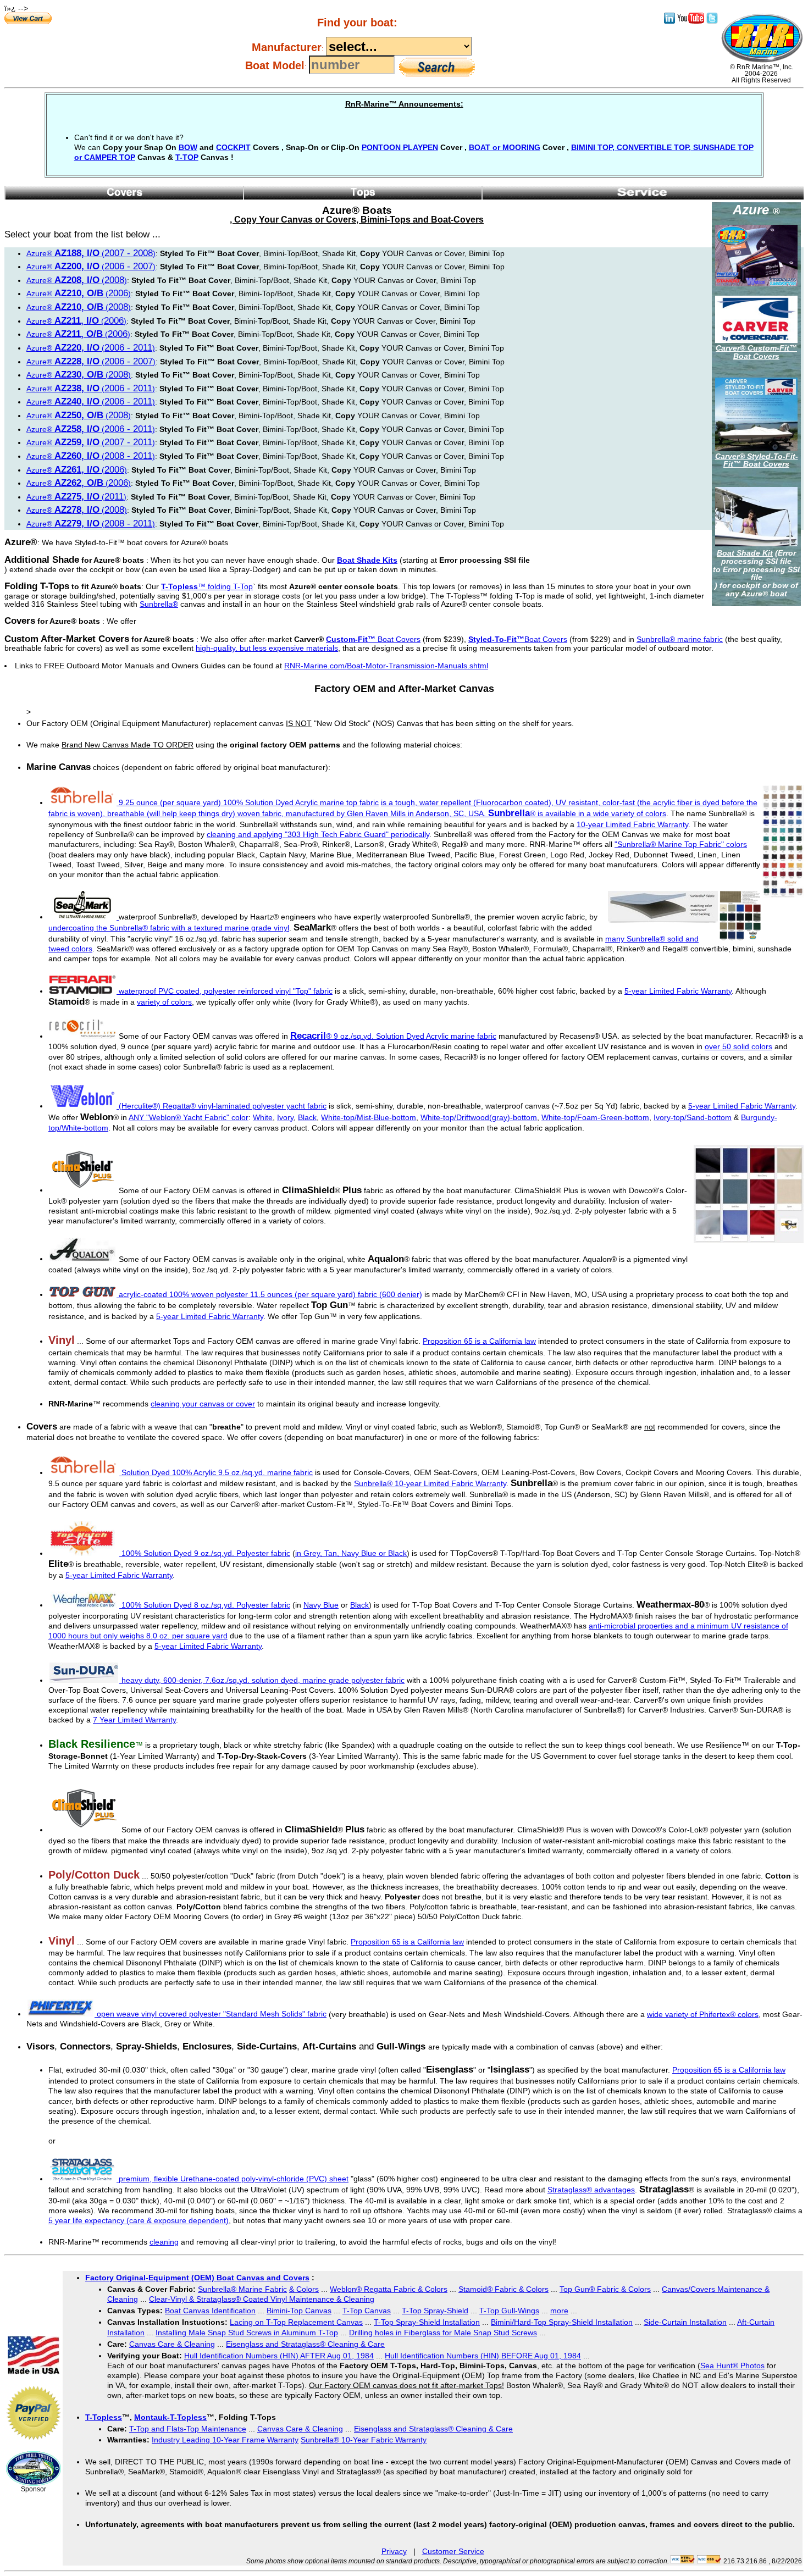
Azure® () (91, 253)
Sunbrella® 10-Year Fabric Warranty (364, 2440)
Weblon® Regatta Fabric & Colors (389, 2289)
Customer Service (453, 2551)
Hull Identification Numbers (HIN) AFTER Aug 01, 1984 (279, 2356)
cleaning (164, 2242)
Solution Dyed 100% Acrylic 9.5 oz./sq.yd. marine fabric (217, 1472)
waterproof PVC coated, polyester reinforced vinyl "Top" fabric (226, 991)
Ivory (285, 1117)
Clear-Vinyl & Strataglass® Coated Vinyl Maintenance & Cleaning (262, 2299)
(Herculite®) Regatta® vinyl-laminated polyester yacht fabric (223, 1106)
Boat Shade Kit (745, 553)
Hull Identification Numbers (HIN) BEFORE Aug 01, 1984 (483, 2356)
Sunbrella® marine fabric (680, 639)
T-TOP (187, 157)
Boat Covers (373, 639)
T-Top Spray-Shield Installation (427, 2322)
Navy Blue (321, 1605)
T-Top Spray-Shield (435, 2311)
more (559, 2311)
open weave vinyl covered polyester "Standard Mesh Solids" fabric (211, 2014)
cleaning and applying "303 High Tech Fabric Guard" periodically (318, 834)
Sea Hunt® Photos (732, 2366)
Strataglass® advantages (591, 2190)
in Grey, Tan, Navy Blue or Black (351, 1553)
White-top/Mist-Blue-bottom (369, 1117)
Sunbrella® (159, 604)
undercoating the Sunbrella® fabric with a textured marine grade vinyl (169, 928)
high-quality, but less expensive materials (267, 648)
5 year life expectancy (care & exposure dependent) (139, 2220)
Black (307, 1117)
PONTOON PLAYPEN (400, 147)
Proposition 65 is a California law (479, 1341)
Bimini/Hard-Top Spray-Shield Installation (562, 2322)
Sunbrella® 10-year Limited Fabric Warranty (430, 1483)
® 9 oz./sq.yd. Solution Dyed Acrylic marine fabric (393, 1036)
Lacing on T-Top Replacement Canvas (296, 2322)
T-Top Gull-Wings (509, 2311)
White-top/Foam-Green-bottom (595, 1117)
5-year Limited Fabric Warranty (678, 991)
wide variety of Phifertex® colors (703, 2014)
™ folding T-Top (207, 586)
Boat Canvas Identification (210, 2311)
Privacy (394, 2551)
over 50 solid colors (738, 1046)
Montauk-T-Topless (170, 2417)
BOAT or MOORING (505, 147)
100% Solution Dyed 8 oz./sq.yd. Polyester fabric (206, 1605)
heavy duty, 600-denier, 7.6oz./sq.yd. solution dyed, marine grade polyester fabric (262, 1680)
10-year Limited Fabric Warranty (632, 824)
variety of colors (164, 1002)
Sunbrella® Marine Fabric (242, 2289)
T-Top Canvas (367, 2311)
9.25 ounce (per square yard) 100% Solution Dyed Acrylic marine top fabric (249, 802)
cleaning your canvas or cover (203, 1404)
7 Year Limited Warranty (134, 1720)
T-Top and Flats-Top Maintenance (188, 2429)
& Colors (304, 2289)
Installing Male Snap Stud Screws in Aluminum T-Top (247, 2333)
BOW (188, 147)
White (263, 1117)
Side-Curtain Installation (685, 2322)
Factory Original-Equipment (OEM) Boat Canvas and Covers (197, 2278)
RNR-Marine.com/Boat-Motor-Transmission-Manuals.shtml (386, 666)
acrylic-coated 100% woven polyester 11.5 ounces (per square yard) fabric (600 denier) (270, 1294)
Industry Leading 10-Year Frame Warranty (225, 2440)
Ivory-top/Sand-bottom (693, 1117)
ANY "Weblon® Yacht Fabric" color (189, 1117)
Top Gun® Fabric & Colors (605, 2289)
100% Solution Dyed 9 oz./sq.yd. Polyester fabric (206, 1553)
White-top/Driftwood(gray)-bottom (479, 1117)
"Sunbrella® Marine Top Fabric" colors (681, 844)
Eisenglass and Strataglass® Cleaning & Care (305, 2344)
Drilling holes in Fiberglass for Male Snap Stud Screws (443, 2333)
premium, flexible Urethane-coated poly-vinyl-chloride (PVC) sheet (233, 2179)
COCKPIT (233, 147)
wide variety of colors (630, 813)
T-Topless (104, 2417)
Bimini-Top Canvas (299, 2311)
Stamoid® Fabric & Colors (503, 2289)
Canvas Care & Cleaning (172, 2344)
